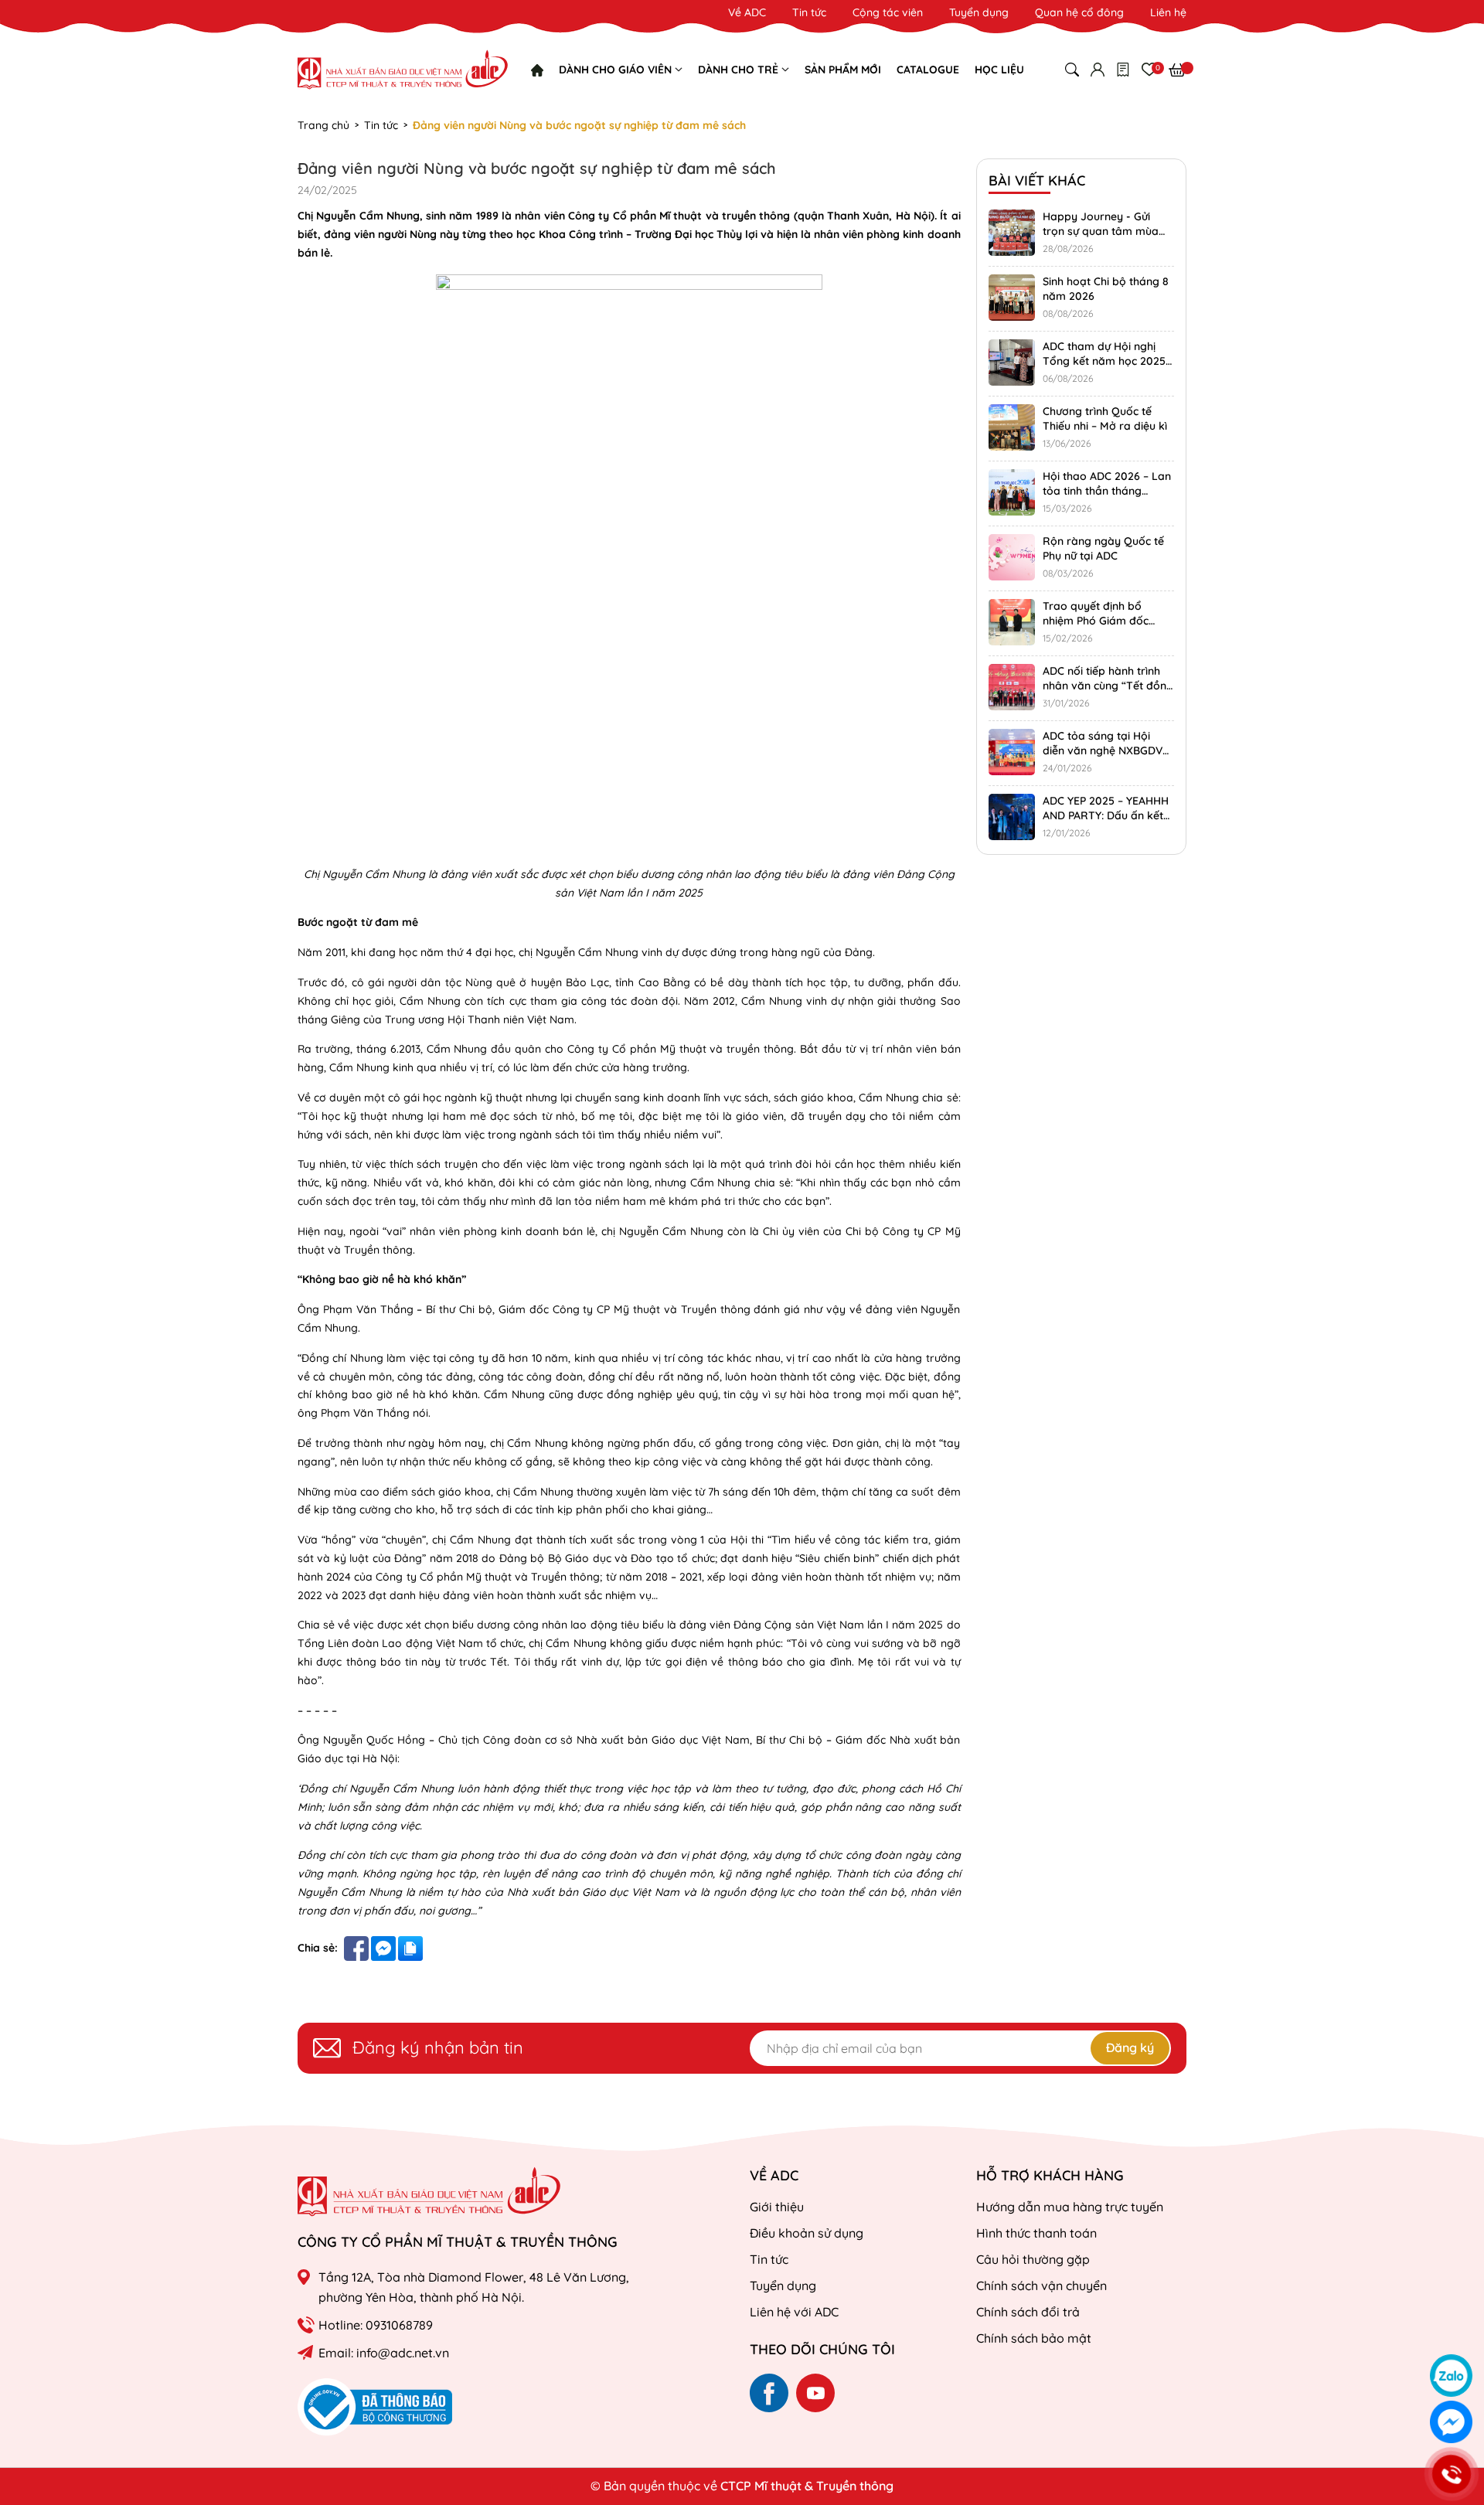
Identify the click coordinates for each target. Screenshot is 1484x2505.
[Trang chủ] (537, 70)
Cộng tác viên (888, 12)
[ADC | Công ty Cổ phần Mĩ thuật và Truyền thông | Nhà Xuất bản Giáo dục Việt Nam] (403, 70)
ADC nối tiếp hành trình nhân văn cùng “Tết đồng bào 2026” (1108, 686)
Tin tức (809, 12)
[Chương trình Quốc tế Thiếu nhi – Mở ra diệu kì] (1012, 427)
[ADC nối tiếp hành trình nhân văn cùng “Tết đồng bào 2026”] (1012, 687)
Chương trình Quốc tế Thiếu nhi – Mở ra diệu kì (1105, 419)
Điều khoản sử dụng (807, 2233)
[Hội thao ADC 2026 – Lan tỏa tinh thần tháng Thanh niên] (1012, 492)
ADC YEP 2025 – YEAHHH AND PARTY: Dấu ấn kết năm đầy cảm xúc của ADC (1106, 824)
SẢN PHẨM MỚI (843, 70)
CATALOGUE (928, 70)
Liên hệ (1168, 12)
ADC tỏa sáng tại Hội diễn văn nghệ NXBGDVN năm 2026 (1106, 751)
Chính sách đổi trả (1028, 2312)
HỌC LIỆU (999, 70)
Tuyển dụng (979, 12)
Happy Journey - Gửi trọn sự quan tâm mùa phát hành (1101, 231)
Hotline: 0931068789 (376, 2325)
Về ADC (747, 12)
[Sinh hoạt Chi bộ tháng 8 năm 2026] (1012, 298)
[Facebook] (769, 2393)
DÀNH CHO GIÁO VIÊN (617, 70)
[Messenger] (1451, 2422)
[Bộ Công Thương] (375, 2406)
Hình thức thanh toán (1036, 2233)
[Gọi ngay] (1451, 2474)
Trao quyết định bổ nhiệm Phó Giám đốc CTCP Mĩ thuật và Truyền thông (1106, 629)
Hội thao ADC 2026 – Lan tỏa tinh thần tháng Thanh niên (1107, 491)
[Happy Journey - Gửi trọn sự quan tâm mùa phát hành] (1012, 233)
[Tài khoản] (1098, 70)
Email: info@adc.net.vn (384, 2353)
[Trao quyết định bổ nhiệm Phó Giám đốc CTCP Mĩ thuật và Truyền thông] (1012, 622)
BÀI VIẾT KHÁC (1037, 180)
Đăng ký (1130, 2047)
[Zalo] (1451, 2376)
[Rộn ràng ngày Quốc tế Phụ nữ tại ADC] (1012, 557)
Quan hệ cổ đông (1079, 12)
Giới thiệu (777, 2207)
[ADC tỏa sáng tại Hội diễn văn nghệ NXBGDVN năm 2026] (1012, 752)
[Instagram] (815, 2393)
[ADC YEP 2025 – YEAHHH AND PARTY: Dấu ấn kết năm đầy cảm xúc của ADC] (1012, 817)
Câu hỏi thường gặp (1033, 2259)
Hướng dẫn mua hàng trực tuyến (1070, 2207)
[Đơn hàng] (1123, 70)
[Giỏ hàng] (1178, 70)
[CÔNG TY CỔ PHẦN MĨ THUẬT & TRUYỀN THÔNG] (429, 2192)
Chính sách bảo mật (1034, 2338)
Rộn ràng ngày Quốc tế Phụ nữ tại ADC (1103, 549)
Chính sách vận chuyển (1042, 2285)
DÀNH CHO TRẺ (740, 70)
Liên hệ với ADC (794, 2312)
